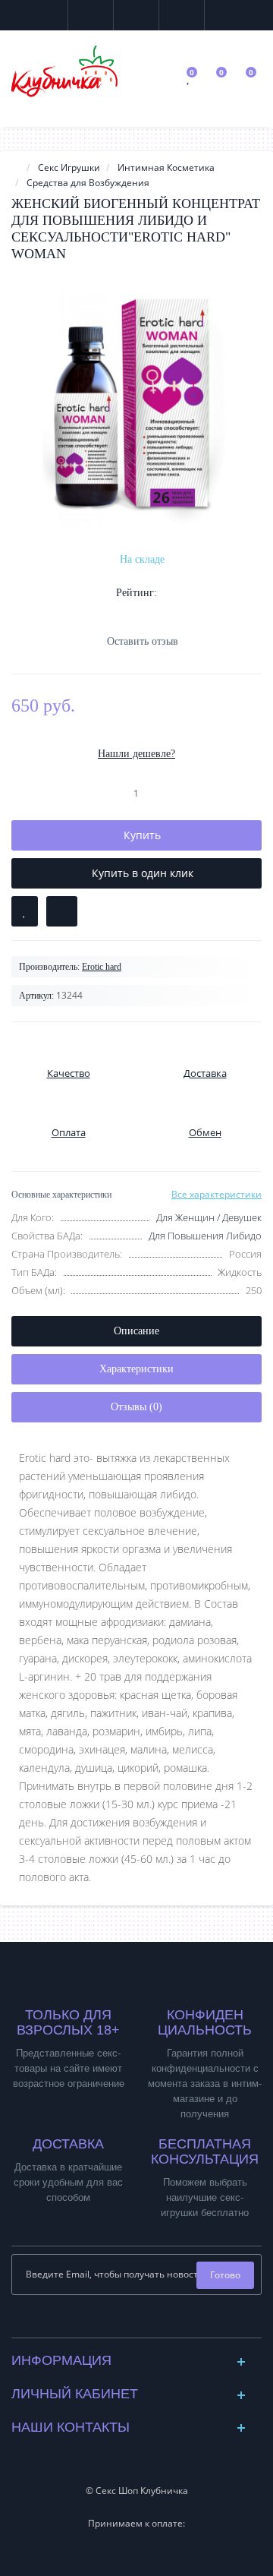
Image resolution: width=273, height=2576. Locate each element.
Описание (136, 1331)
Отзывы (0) (136, 1407)
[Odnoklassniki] (149, 2322)
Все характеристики (217, 1194)
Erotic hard (102, 967)
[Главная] (16, 167)
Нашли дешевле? (136, 754)
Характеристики (136, 1369)
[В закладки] (25, 911)
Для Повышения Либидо (205, 1236)
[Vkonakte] (125, 2322)
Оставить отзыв (143, 641)
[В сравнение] (62, 911)
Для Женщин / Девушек (209, 1217)
